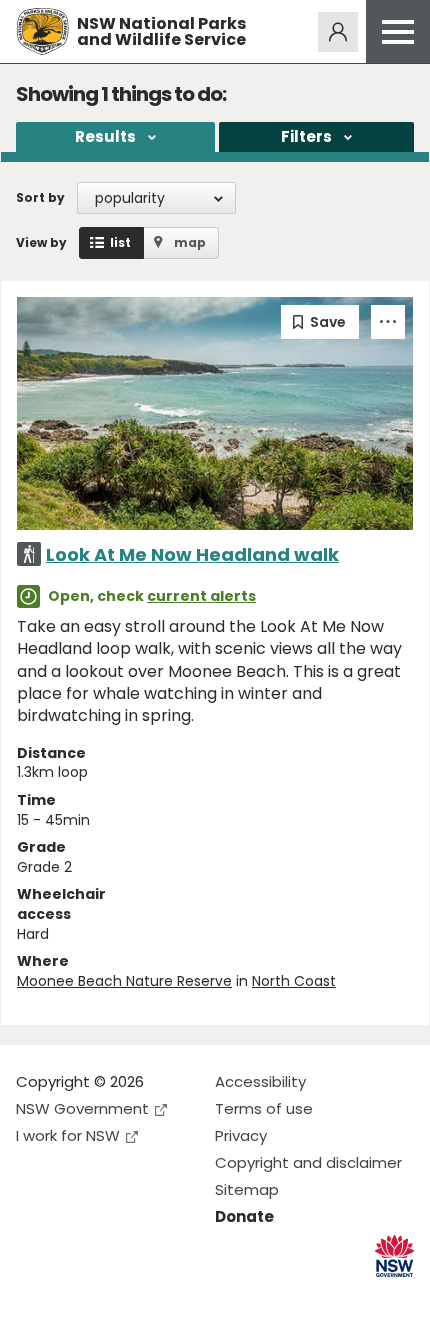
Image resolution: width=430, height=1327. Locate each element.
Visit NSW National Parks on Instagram (77, 1295)
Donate (244, 1216)
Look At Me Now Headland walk (192, 554)
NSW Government (82, 1108)
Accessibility (260, 1081)
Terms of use (264, 1108)
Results (105, 136)
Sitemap (247, 1189)
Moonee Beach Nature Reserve (124, 981)
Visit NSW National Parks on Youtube (120, 1295)
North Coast (294, 981)
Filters (306, 136)
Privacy (241, 1135)
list (120, 242)
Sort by (40, 197)
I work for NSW (68, 1135)
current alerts (201, 596)
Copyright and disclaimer (308, 1162)
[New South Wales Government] (394, 1256)
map (190, 242)
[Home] (42, 31)
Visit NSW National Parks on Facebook (34, 1295)
